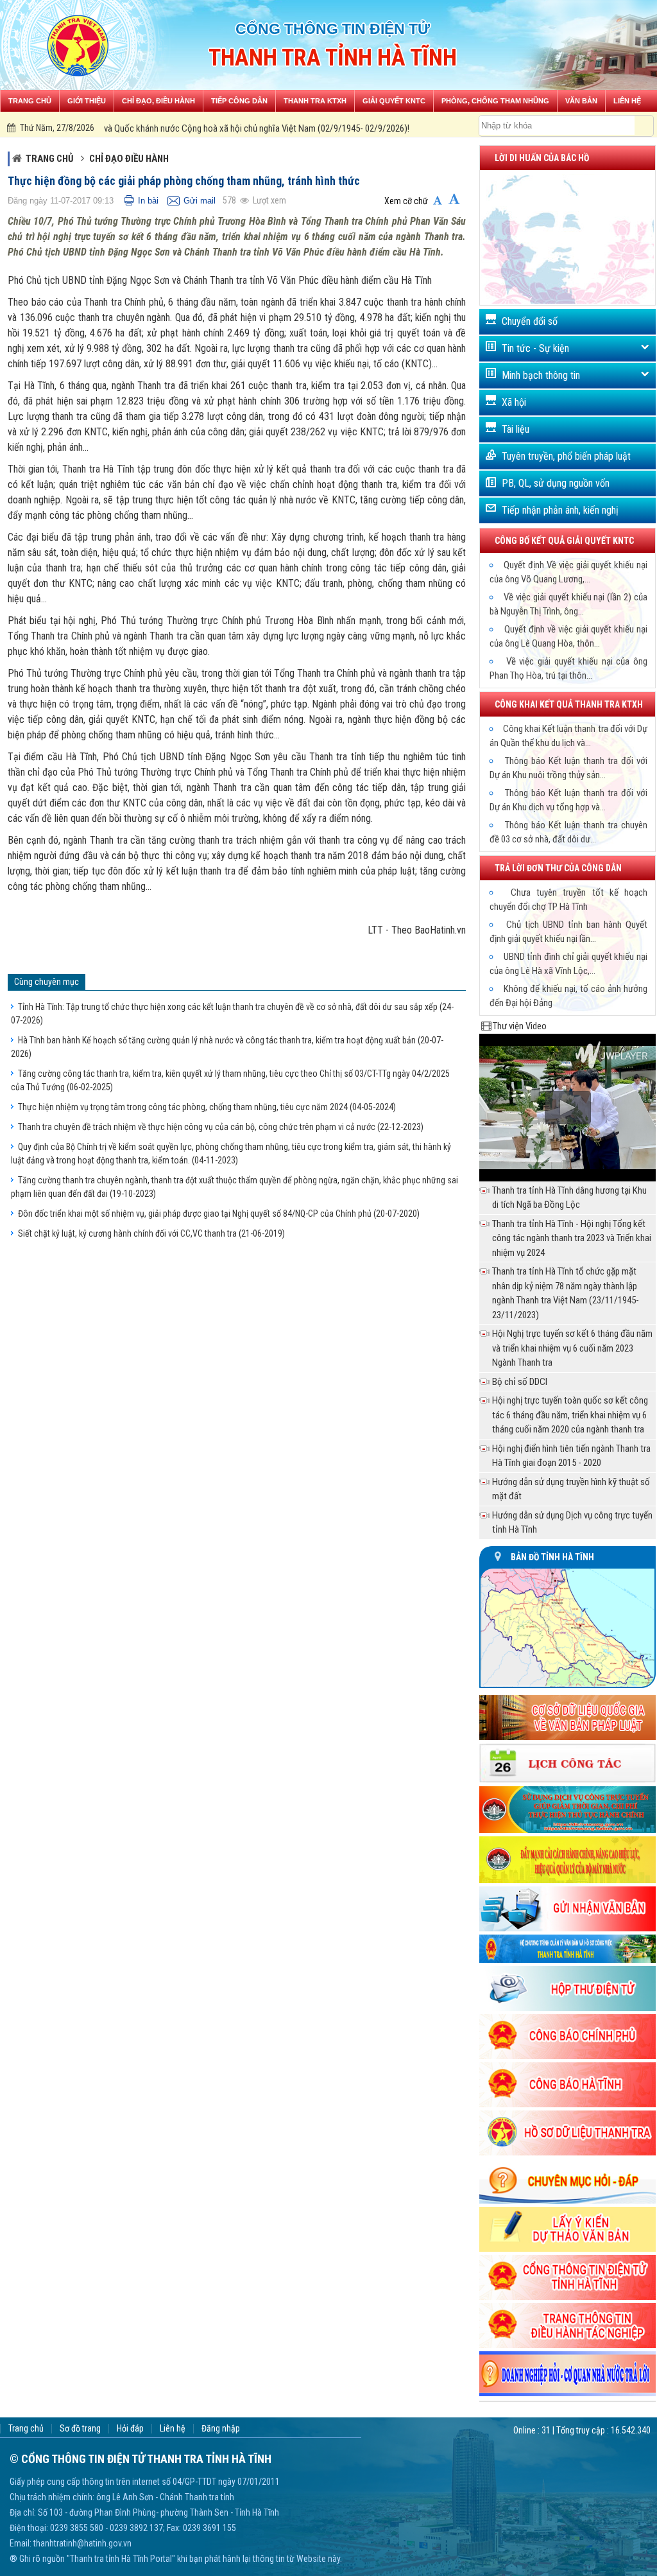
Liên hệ (173, 2429)
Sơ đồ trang (80, 2429)
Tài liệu (516, 429)
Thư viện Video (520, 1026)
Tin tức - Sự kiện (535, 348)
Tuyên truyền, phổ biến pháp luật (566, 456)
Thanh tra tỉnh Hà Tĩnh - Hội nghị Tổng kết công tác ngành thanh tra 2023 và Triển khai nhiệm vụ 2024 (572, 1238)
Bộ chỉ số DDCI (520, 1382)
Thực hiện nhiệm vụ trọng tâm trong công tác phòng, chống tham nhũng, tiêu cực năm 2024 (207, 1107)
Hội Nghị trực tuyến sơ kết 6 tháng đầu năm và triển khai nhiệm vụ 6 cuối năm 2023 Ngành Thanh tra (572, 1348)
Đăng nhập (221, 2429)
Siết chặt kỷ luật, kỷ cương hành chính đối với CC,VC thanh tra (151, 1233)
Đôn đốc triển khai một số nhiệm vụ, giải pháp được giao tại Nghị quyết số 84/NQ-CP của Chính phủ (219, 1214)
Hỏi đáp (130, 2429)
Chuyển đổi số (530, 321)
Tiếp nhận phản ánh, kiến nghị (560, 510)
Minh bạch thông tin (541, 375)
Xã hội (514, 402)
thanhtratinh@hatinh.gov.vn (82, 2543)
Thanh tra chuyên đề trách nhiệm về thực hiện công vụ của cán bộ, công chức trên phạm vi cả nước (221, 1127)
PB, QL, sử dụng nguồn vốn (556, 483)
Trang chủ (50, 159)
